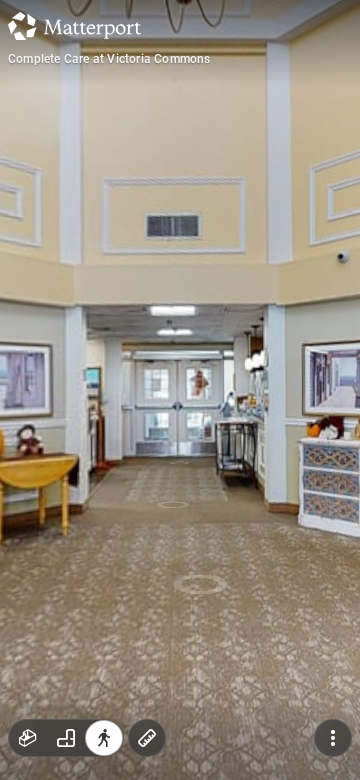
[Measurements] (147, 738)
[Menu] (333, 738)
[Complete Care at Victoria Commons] (180, 390)
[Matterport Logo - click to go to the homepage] (74, 26)
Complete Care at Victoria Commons (109, 59)
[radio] (28, 738)
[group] (66, 738)
